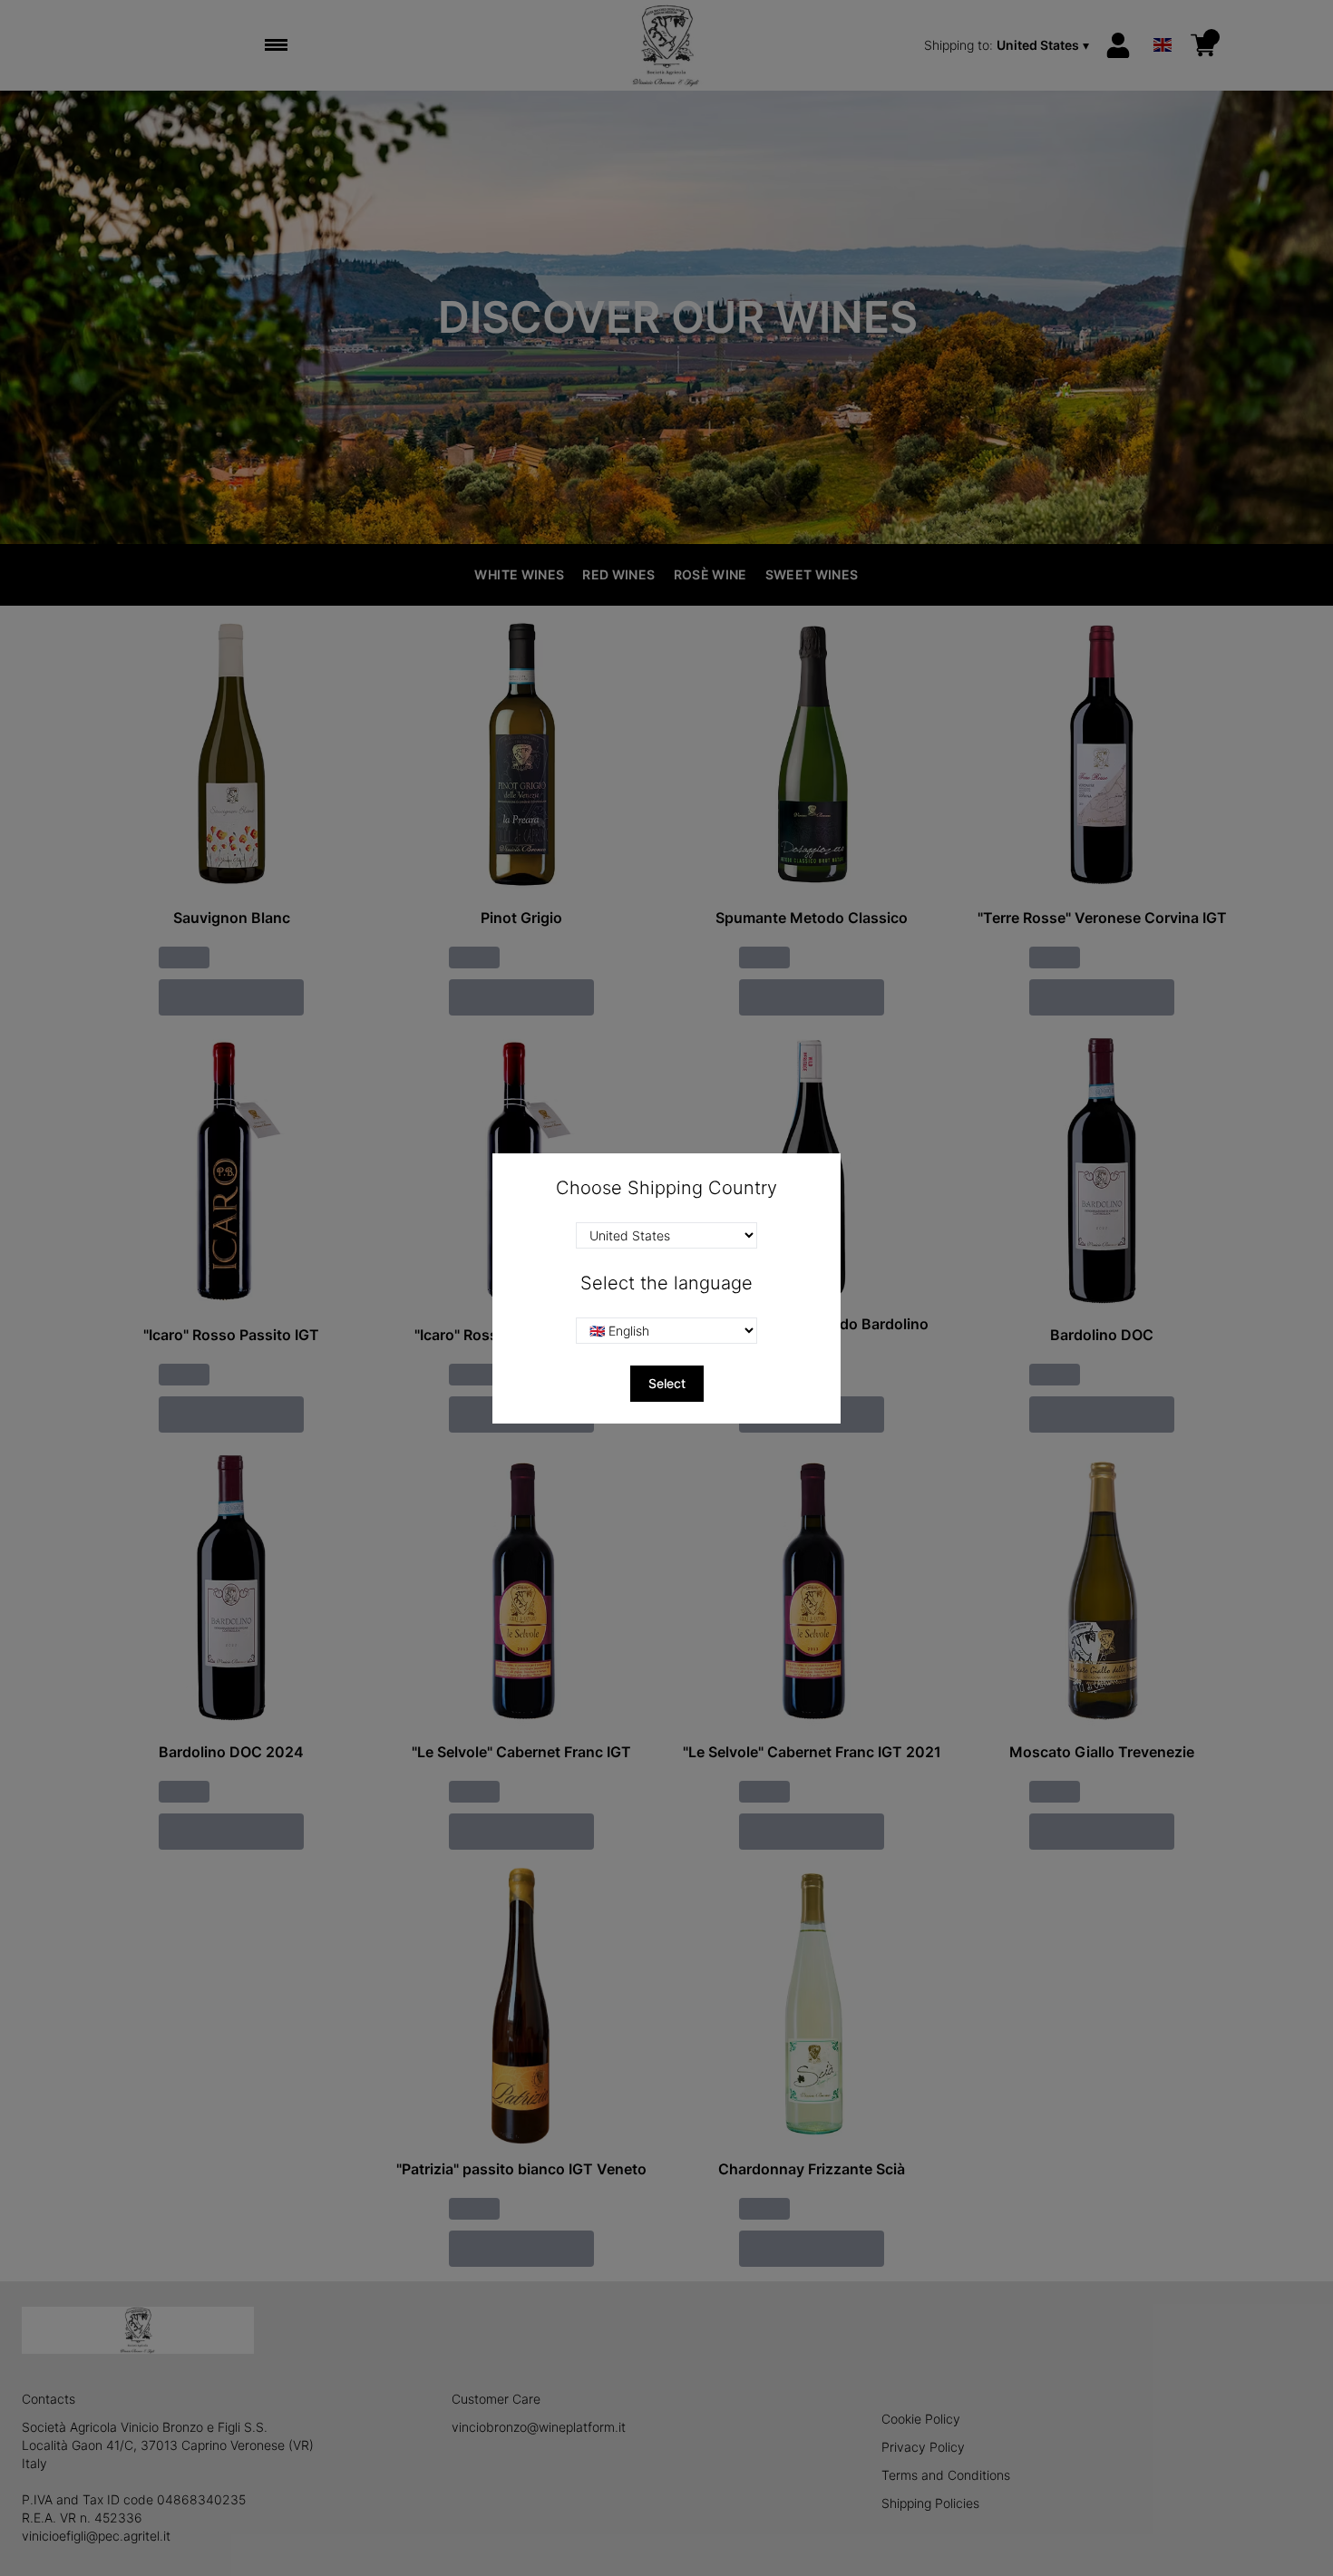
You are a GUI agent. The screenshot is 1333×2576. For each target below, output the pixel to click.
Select (667, 1383)
